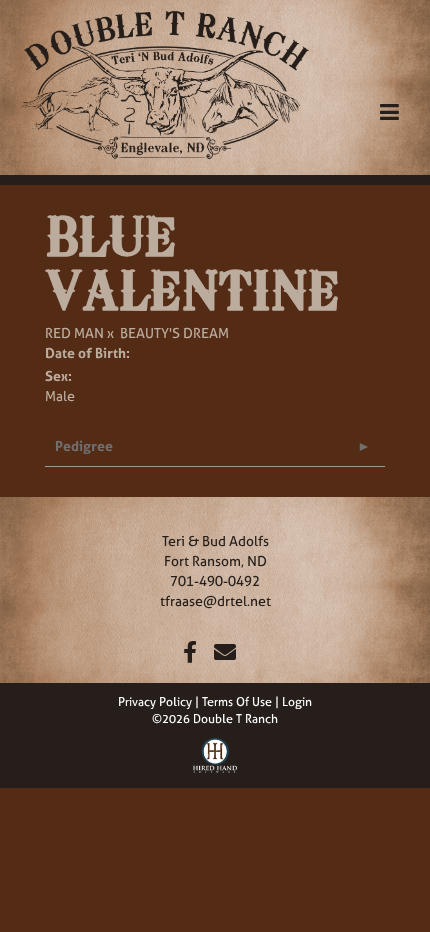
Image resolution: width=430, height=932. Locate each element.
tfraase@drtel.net (215, 600)
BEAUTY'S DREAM (174, 332)
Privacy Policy (155, 702)
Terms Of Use (237, 702)
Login (297, 702)
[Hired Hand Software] (215, 753)
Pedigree (84, 445)
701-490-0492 (215, 580)
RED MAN (74, 332)
